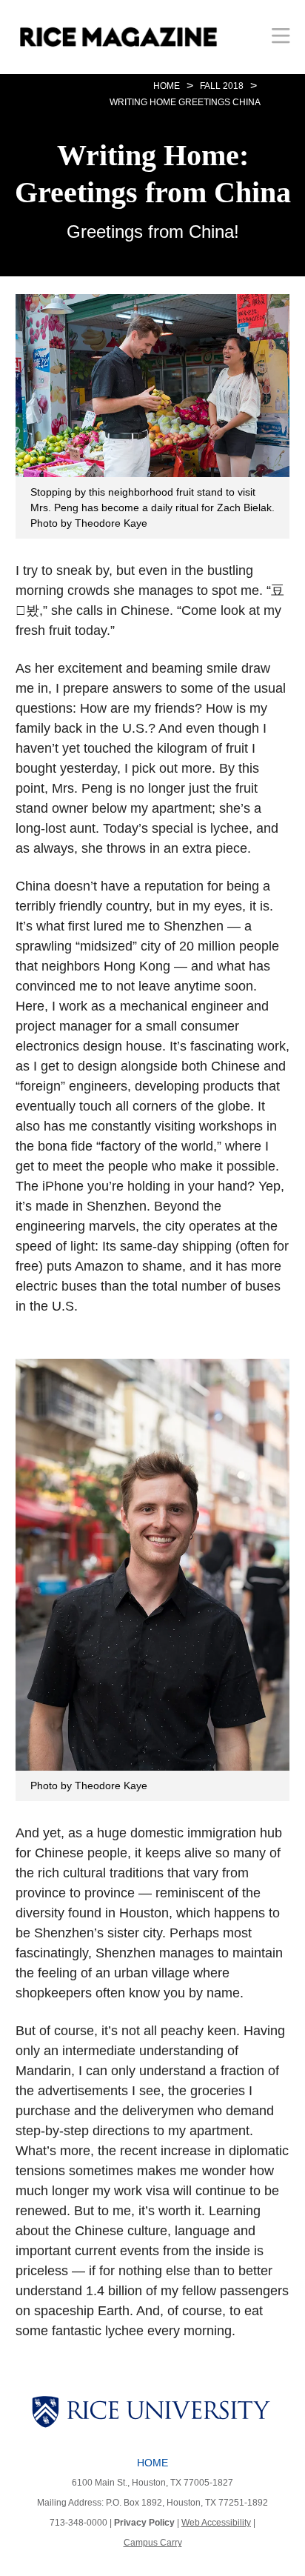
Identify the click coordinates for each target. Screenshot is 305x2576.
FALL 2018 (222, 86)
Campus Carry (153, 2543)
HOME (167, 86)
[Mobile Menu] (281, 35)
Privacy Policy (144, 2523)
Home (152, 2463)
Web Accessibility (216, 2523)
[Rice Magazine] (118, 37)
